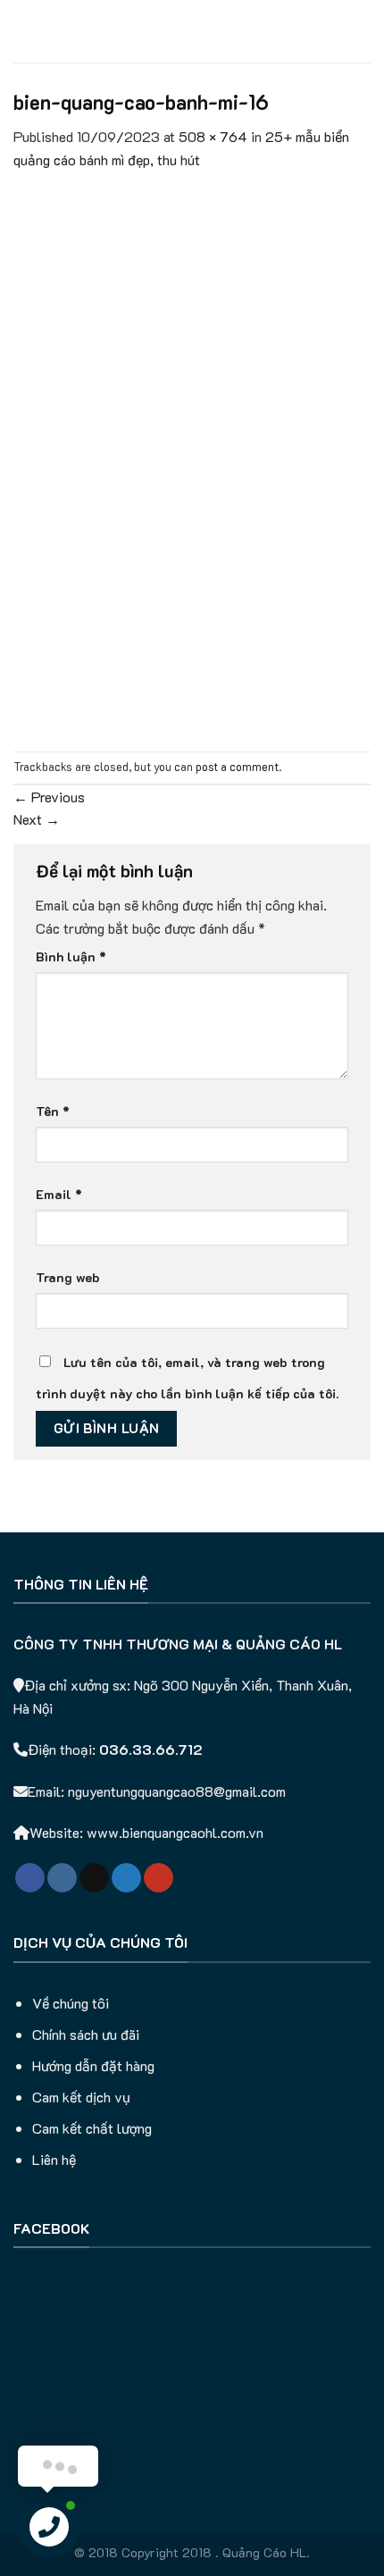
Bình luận (71, 957)
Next (37, 819)
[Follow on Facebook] (30, 1878)
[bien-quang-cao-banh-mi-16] (192, 459)
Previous (49, 797)
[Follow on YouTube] (159, 1878)
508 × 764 (213, 136)
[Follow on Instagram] (62, 1878)
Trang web (68, 1277)
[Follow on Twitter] (126, 1878)
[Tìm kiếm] (364, 31)
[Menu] (24, 31)
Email (59, 1194)
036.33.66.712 (151, 1749)
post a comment (237, 767)
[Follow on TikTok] (94, 1878)
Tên (53, 1111)
